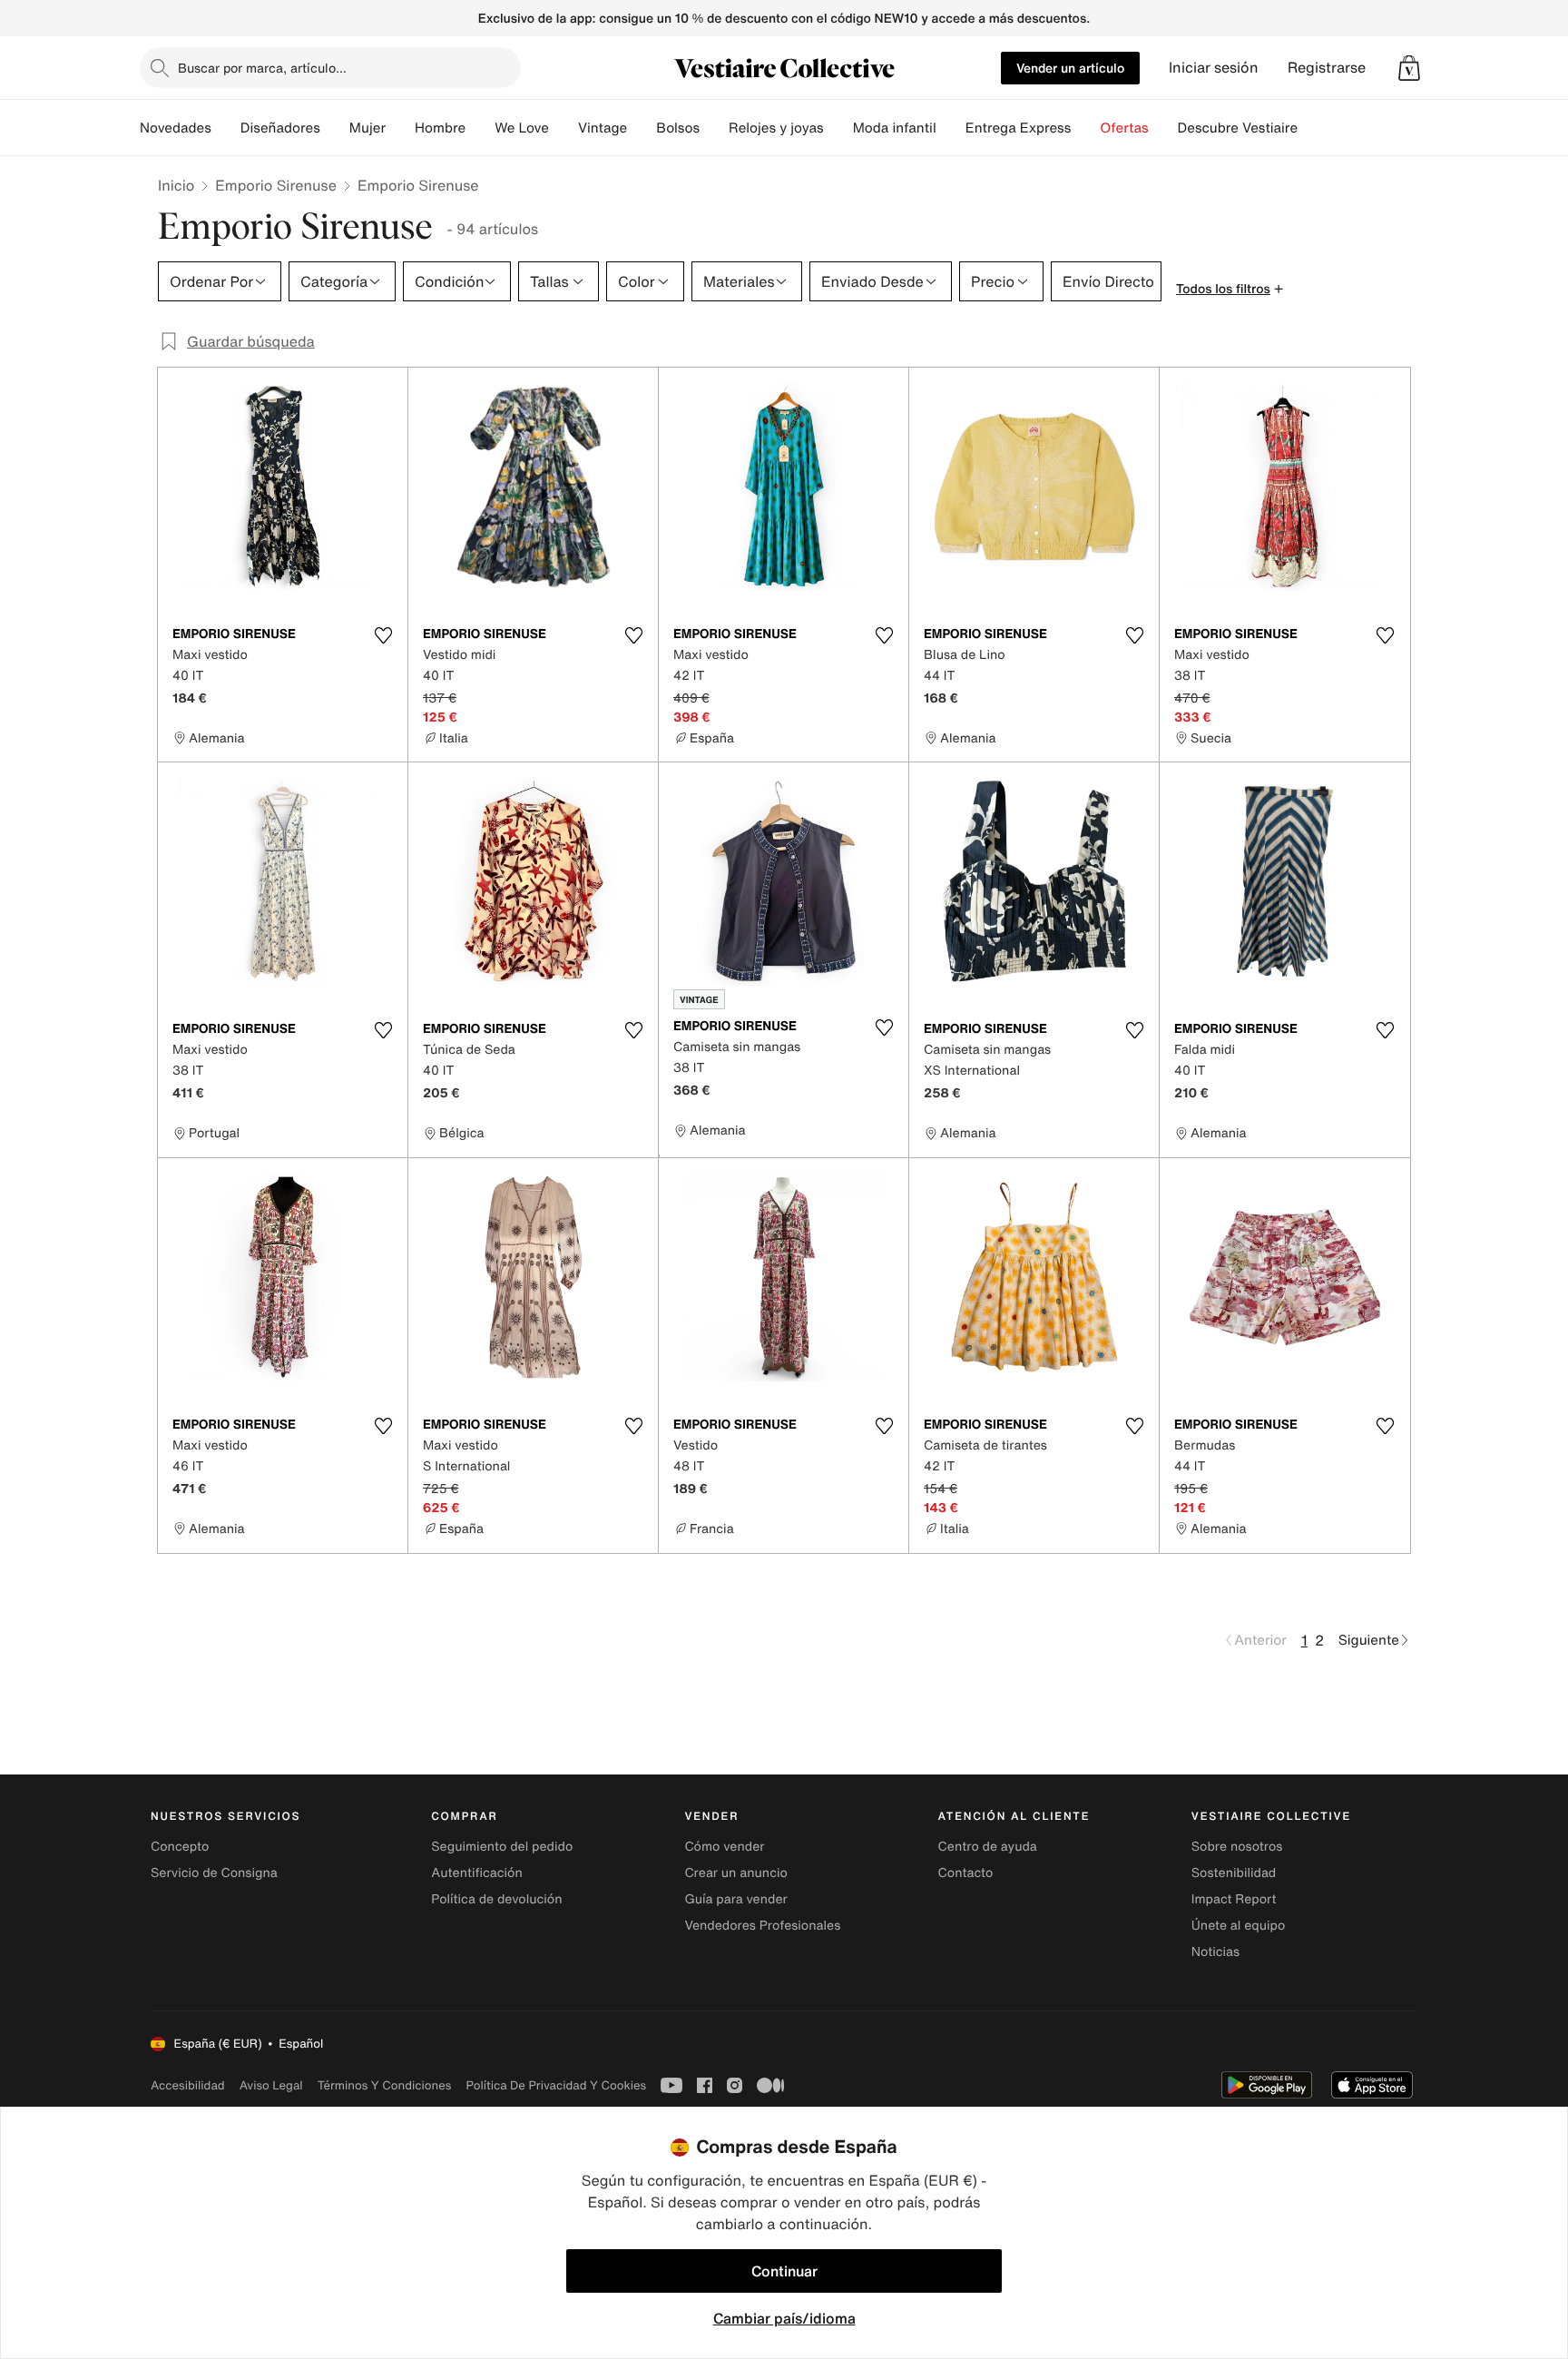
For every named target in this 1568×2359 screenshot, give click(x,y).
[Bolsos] (714, 128)
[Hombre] (480, 128)
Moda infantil (895, 128)
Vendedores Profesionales (762, 1926)
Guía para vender (735, 1899)
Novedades (176, 128)
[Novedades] (226, 128)
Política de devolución (496, 1899)
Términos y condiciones (385, 2085)
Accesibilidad (188, 2085)
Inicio (176, 185)
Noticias (1215, 1952)
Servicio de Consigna (214, 1873)
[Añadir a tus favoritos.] (383, 635)
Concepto (180, 1847)
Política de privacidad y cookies (556, 2085)
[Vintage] (642, 128)
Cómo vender (724, 1847)
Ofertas (1124, 128)
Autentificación (477, 1873)
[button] (1409, 68)
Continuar (784, 2271)
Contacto (966, 1873)
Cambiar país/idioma (784, 2318)
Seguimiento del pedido (502, 1847)
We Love (522, 128)
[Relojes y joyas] (838, 128)
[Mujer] (400, 128)
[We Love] (563, 128)
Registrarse (1327, 68)
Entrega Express (1019, 128)
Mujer (367, 128)
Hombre (440, 128)
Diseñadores (280, 128)
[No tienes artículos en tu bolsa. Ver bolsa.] (1409, 68)
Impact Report (1234, 1899)
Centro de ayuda (988, 1847)
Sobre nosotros (1237, 1847)
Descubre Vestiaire (1238, 128)
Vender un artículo (1070, 68)
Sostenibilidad (1234, 1873)
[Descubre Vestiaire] (1312, 128)
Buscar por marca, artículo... (262, 68)
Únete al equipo (1239, 1926)
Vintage (603, 128)
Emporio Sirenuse (276, 185)
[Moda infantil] (951, 128)
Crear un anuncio (735, 1873)
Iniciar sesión (1214, 68)
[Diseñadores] (335, 128)
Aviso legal (271, 2085)
